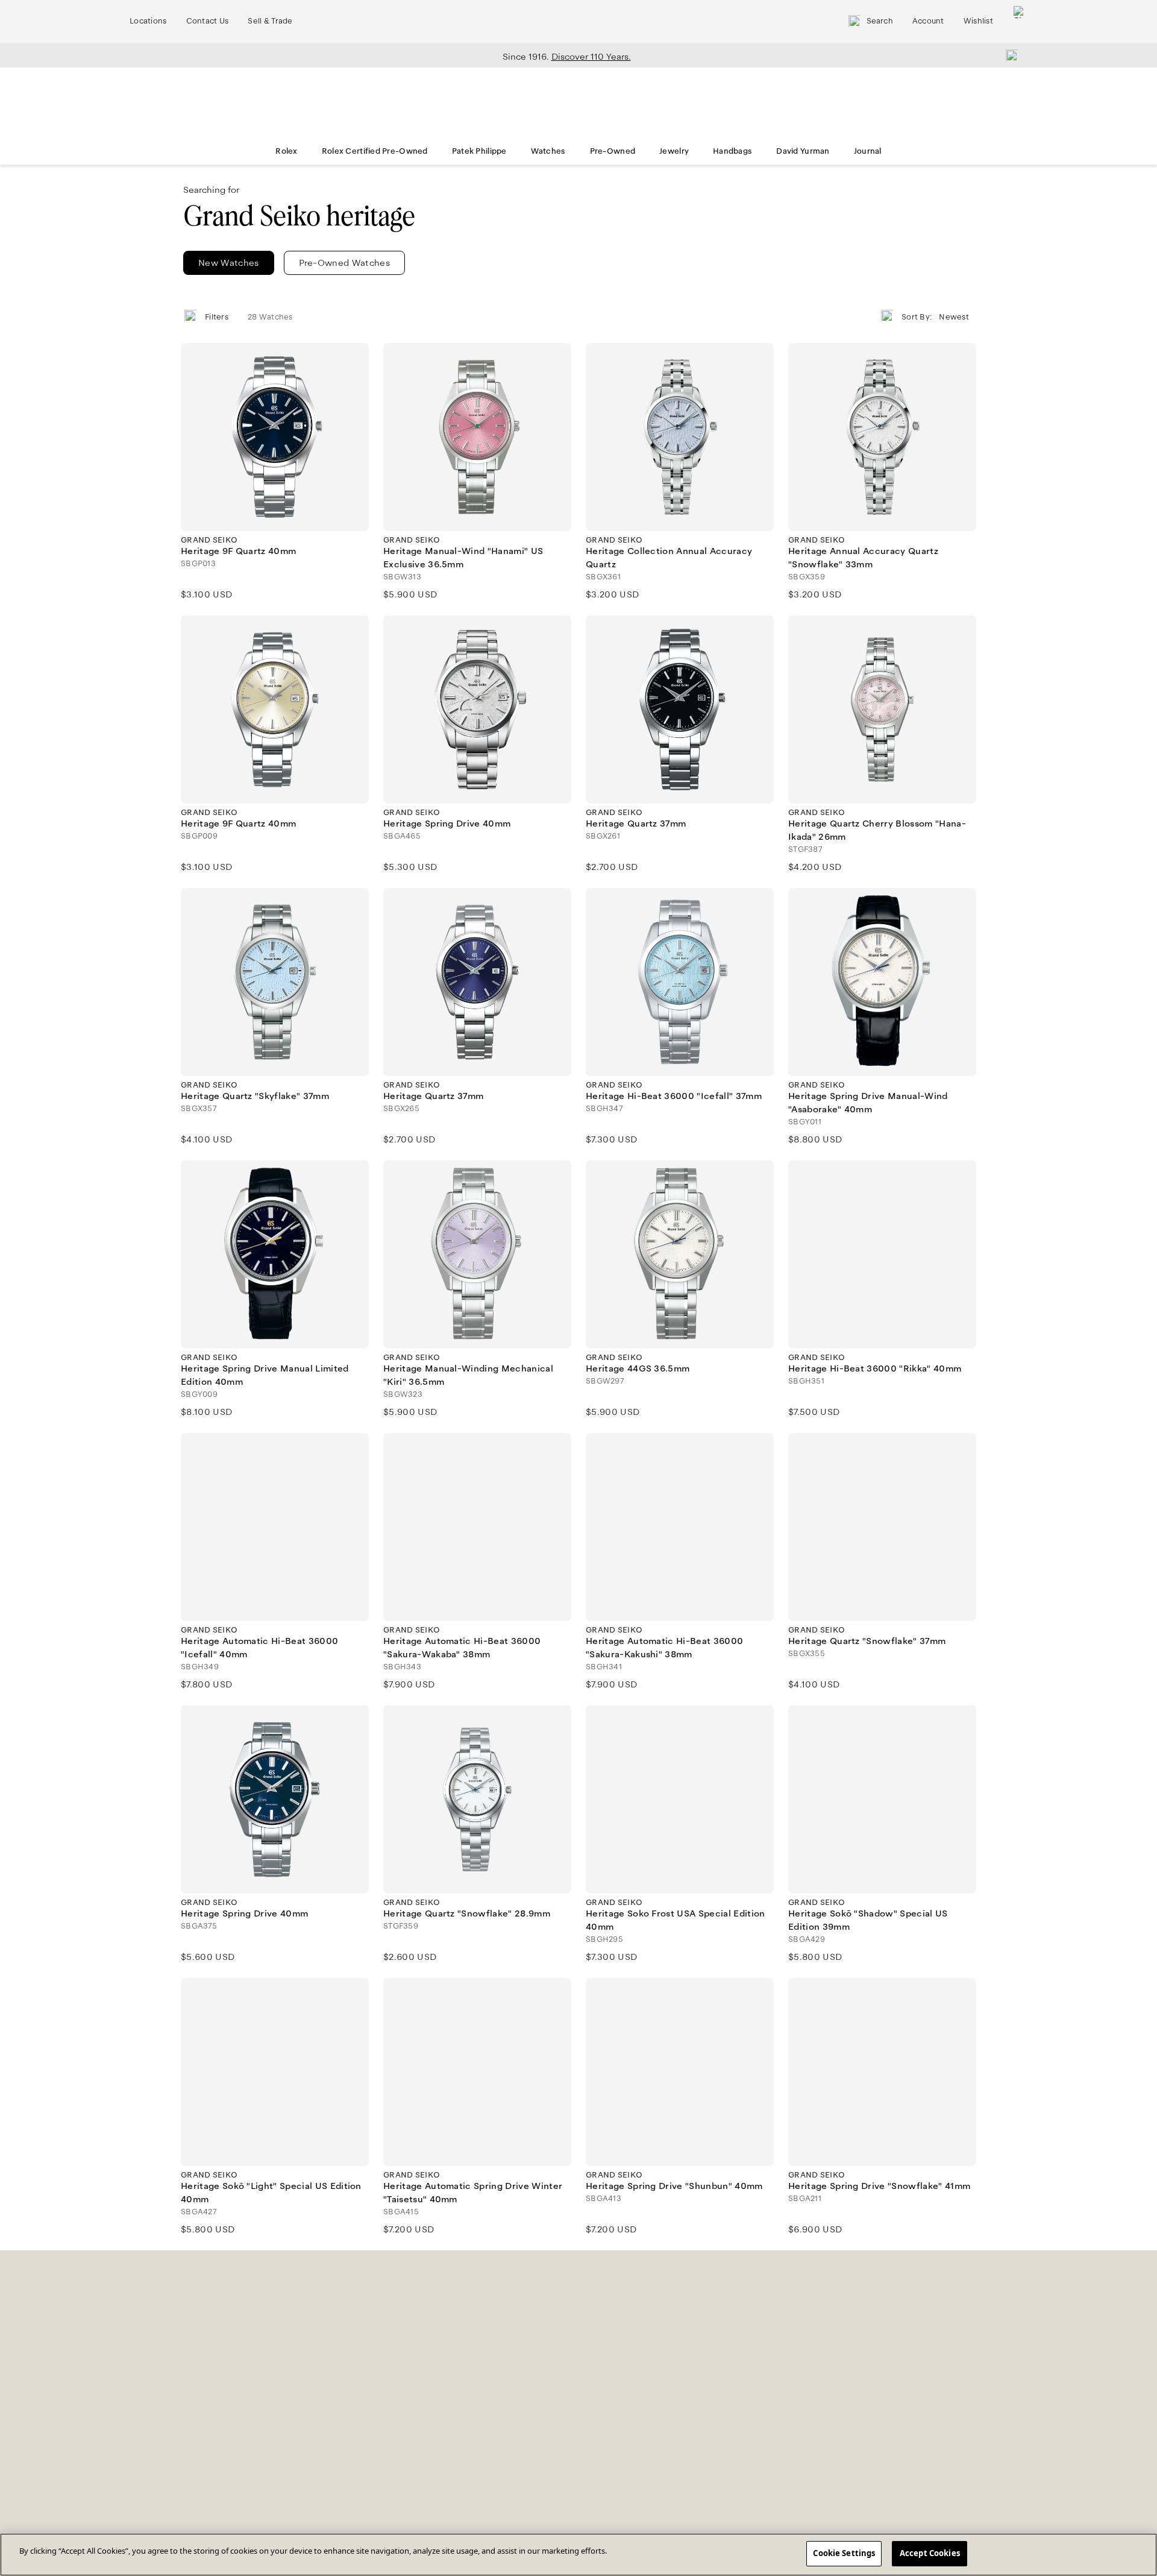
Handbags (732, 151)
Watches (548, 151)
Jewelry (674, 151)
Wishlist (978, 21)
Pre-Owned (613, 151)
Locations (148, 21)
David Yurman (803, 151)
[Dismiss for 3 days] (1008, 55)
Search (880, 21)
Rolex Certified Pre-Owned (375, 151)
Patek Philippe (479, 151)
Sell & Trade (270, 21)
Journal (868, 151)
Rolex (286, 151)
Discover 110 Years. (591, 57)
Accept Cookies (930, 2553)
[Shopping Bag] (1020, 21)
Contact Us (208, 21)
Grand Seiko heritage (299, 216)
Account (928, 21)
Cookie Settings (844, 2553)
